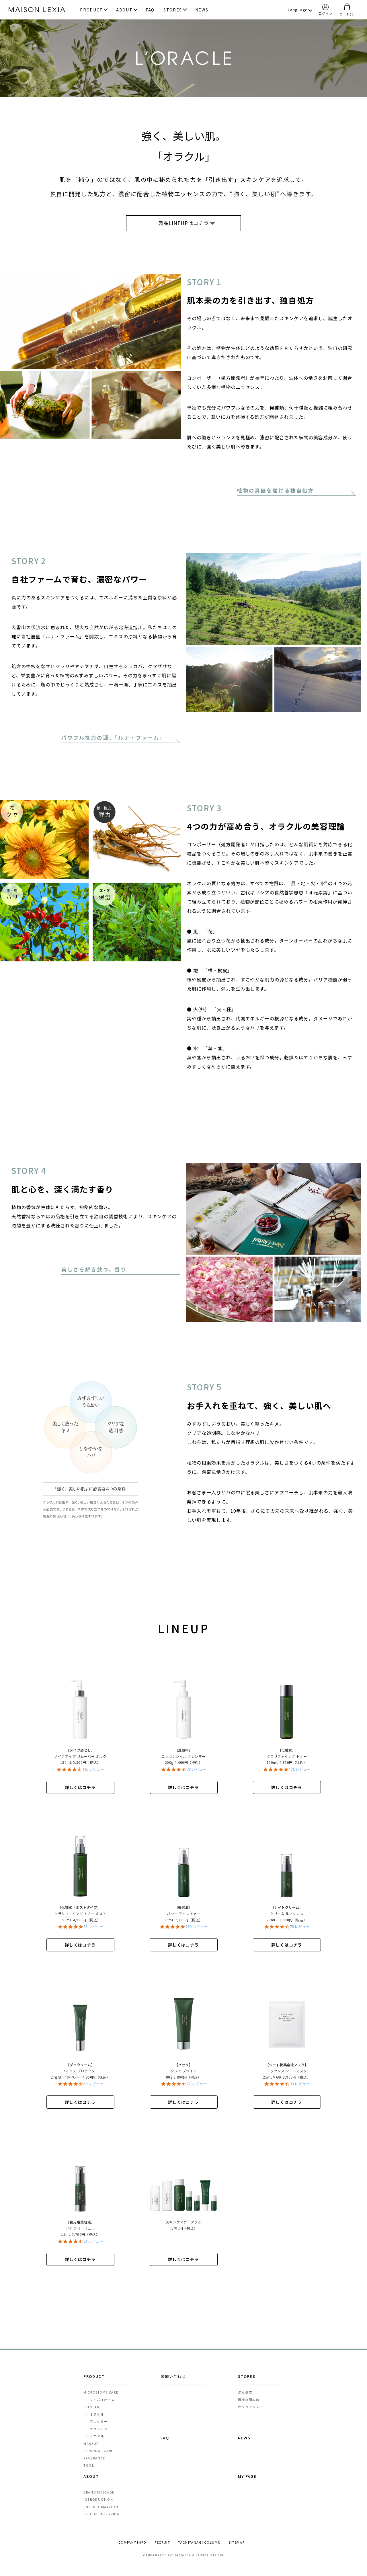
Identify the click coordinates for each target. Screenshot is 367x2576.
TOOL (89, 2465)
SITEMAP (237, 2542)
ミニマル (95, 2436)
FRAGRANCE (94, 2458)
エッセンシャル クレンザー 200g (184, 1757)
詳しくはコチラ (80, 1787)
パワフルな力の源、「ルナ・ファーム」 (113, 737)
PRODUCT (91, 10)
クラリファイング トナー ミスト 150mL (80, 1914)
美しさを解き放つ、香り (94, 1269)
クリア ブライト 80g (186, 2072)
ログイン (326, 13)
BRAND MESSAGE (99, 2492)
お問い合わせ (173, 2376)
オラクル (95, 2414)
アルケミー (97, 2421)
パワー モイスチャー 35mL (186, 1914)
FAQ (150, 10)
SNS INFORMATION (101, 2507)
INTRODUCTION (98, 2499)
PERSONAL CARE (98, 2451)
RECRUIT (162, 2542)
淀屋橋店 (245, 2392)
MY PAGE (247, 2476)
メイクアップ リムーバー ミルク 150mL (80, 1757)
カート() (347, 14)
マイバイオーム (101, 2400)
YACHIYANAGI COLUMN (200, 2542)
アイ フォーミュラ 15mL (82, 2229)
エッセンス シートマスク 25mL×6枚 (287, 2072)
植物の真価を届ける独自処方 (275, 490)
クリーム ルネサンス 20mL (288, 1914)
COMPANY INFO (132, 2542)
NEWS (202, 10)
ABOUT (124, 10)
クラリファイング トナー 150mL (289, 1757)
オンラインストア (253, 2407)
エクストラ (97, 2429)
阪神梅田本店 (249, 2400)
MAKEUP (91, 2443)
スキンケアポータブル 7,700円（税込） (184, 2225)
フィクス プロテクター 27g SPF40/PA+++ (80, 2072)
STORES (173, 10)
